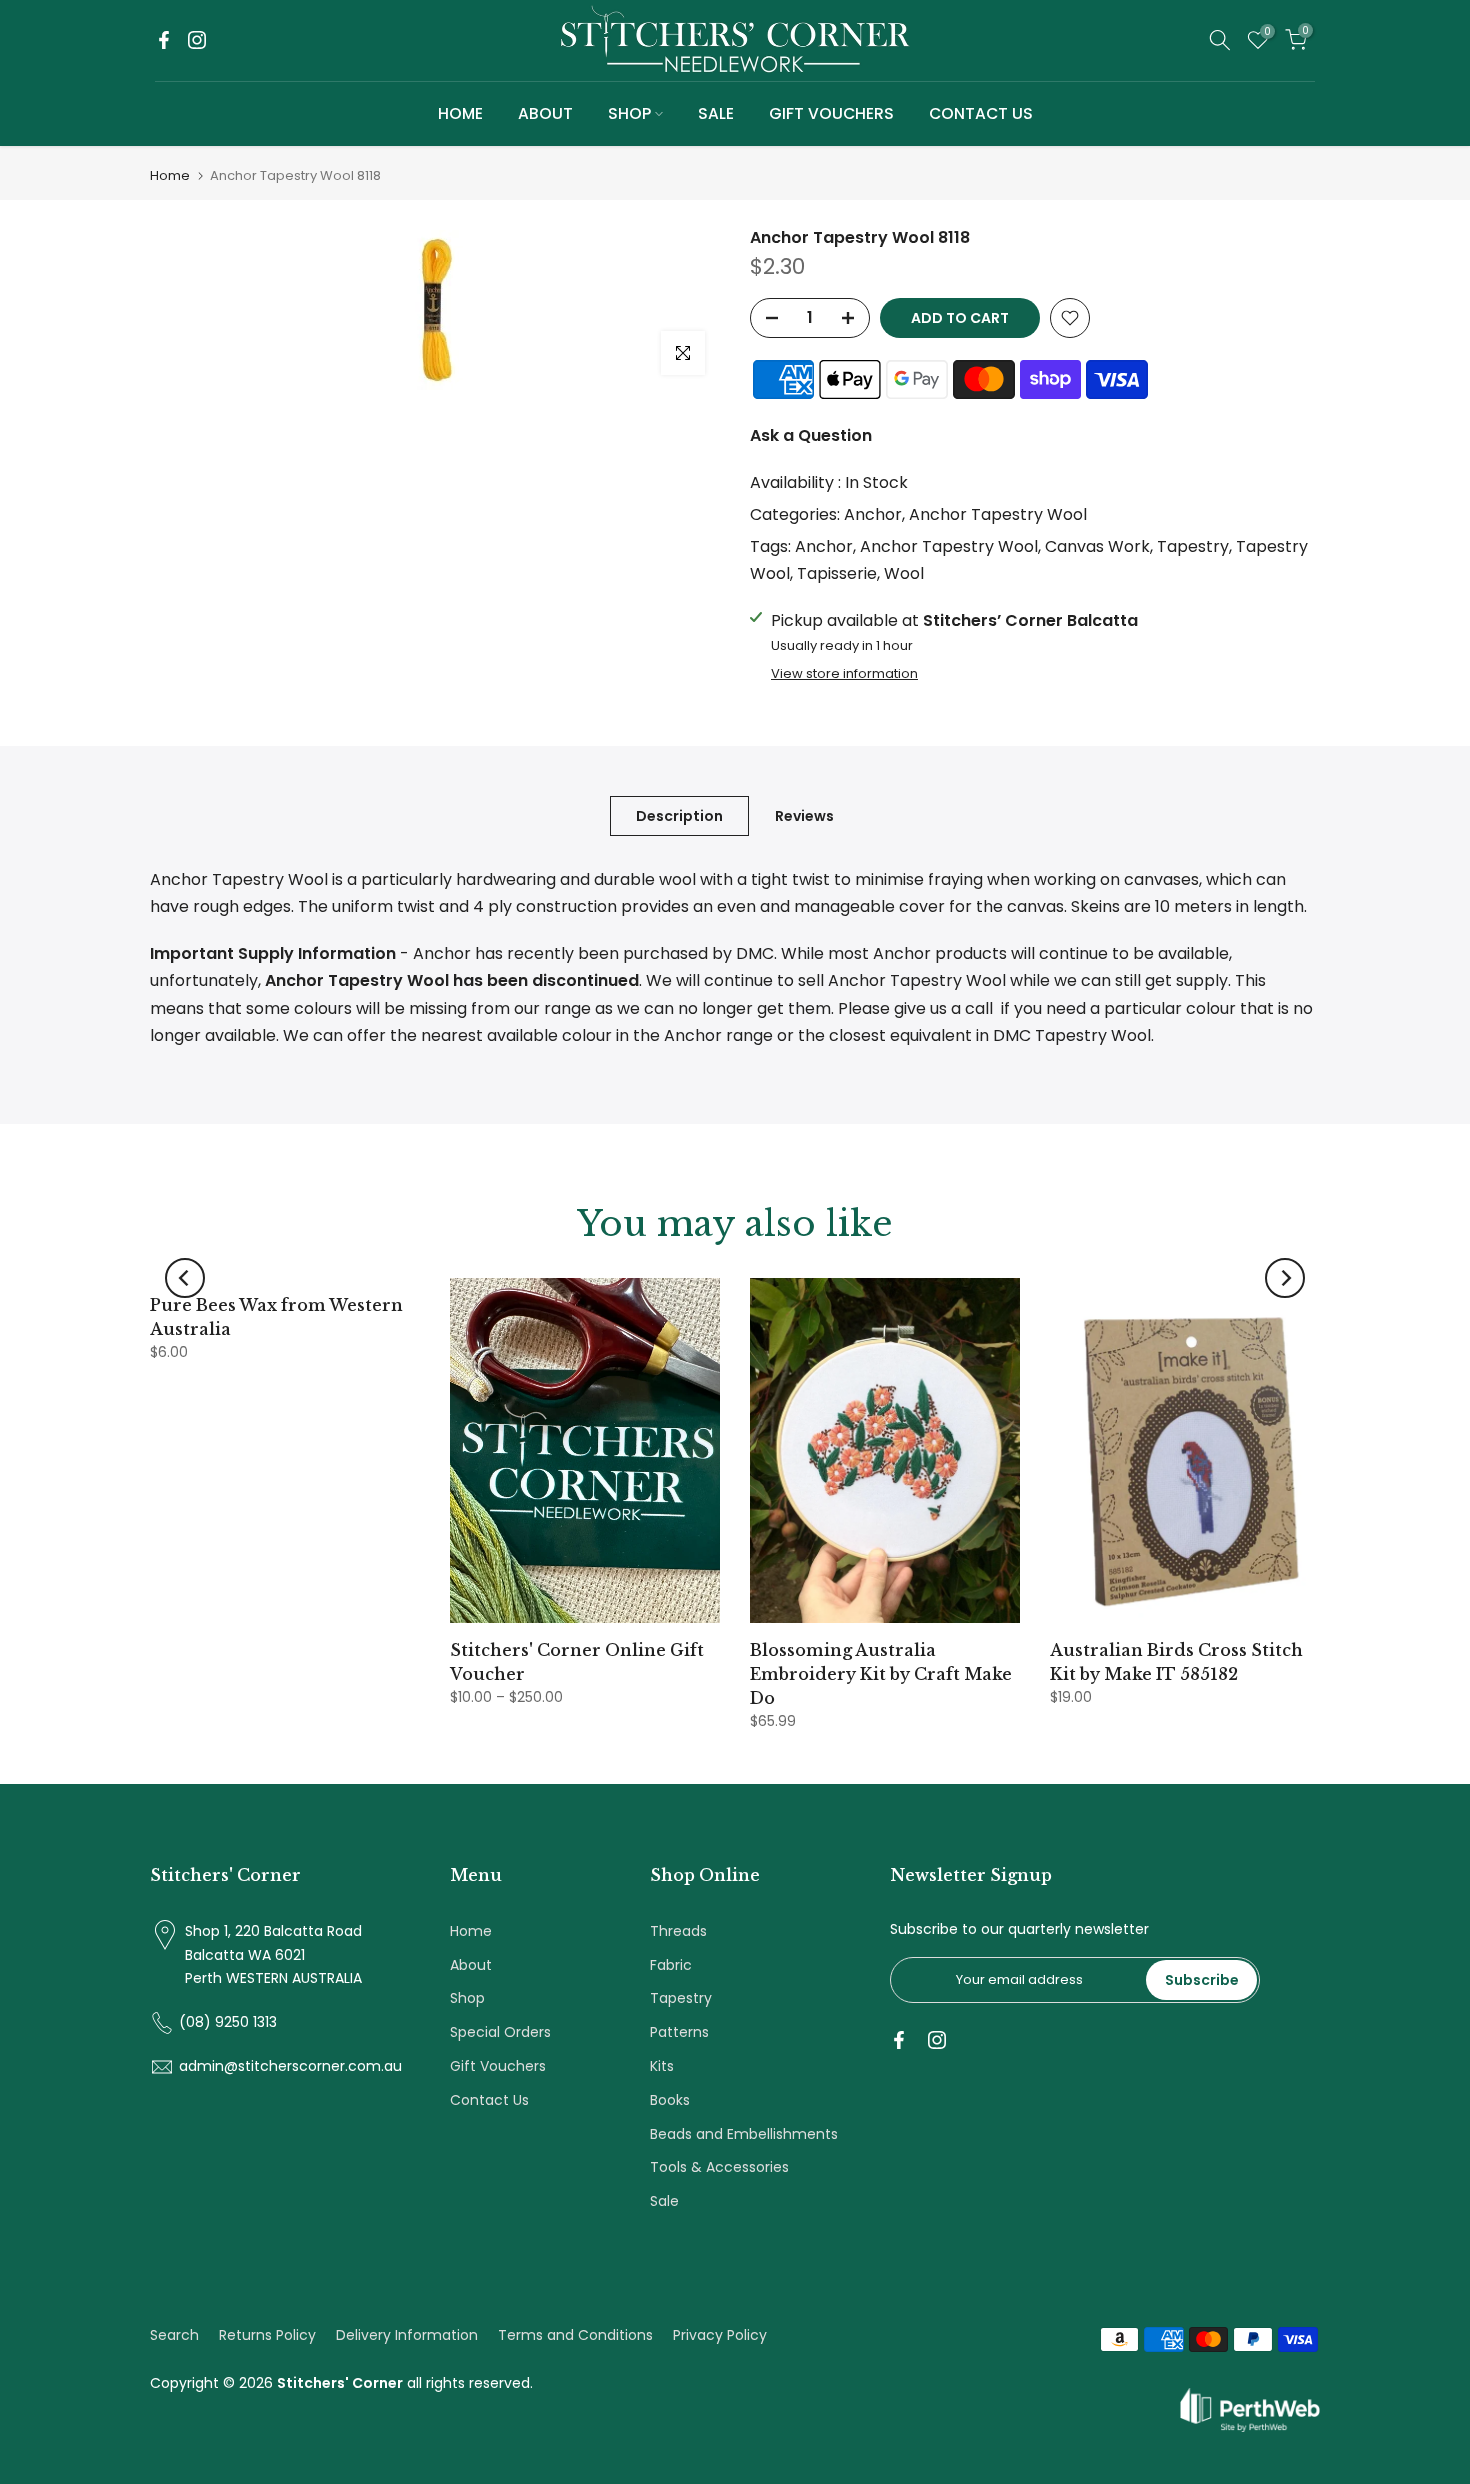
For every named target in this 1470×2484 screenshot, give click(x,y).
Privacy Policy (720, 2335)
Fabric (671, 1965)
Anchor (873, 514)
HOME (460, 113)
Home (170, 175)
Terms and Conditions (575, 2335)
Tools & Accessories (719, 2167)
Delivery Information (407, 2335)
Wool (904, 573)
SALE (716, 113)
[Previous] (185, 1278)
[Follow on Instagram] (197, 40)
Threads (678, 1931)
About (471, 1965)
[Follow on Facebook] (164, 40)
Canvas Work (1097, 546)
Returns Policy (267, 2335)
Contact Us (489, 2100)
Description (679, 816)
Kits (662, 2066)
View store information (844, 674)
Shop (467, 1998)
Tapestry (1193, 546)
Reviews (804, 816)
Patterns (679, 2032)
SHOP (629, 113)
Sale (664, 2201)
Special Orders (500, 2032)
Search (174, 2335)
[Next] (1285, 1278)
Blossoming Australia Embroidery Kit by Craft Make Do (881, 1674)
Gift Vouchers (498, 2066)
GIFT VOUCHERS (831, 113)
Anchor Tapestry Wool (998, 514)
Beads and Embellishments (744, 2134)
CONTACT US (981, 113)
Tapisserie (837, 573)
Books (670, 2100)
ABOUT (545, 113)
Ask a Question (811, 435)
